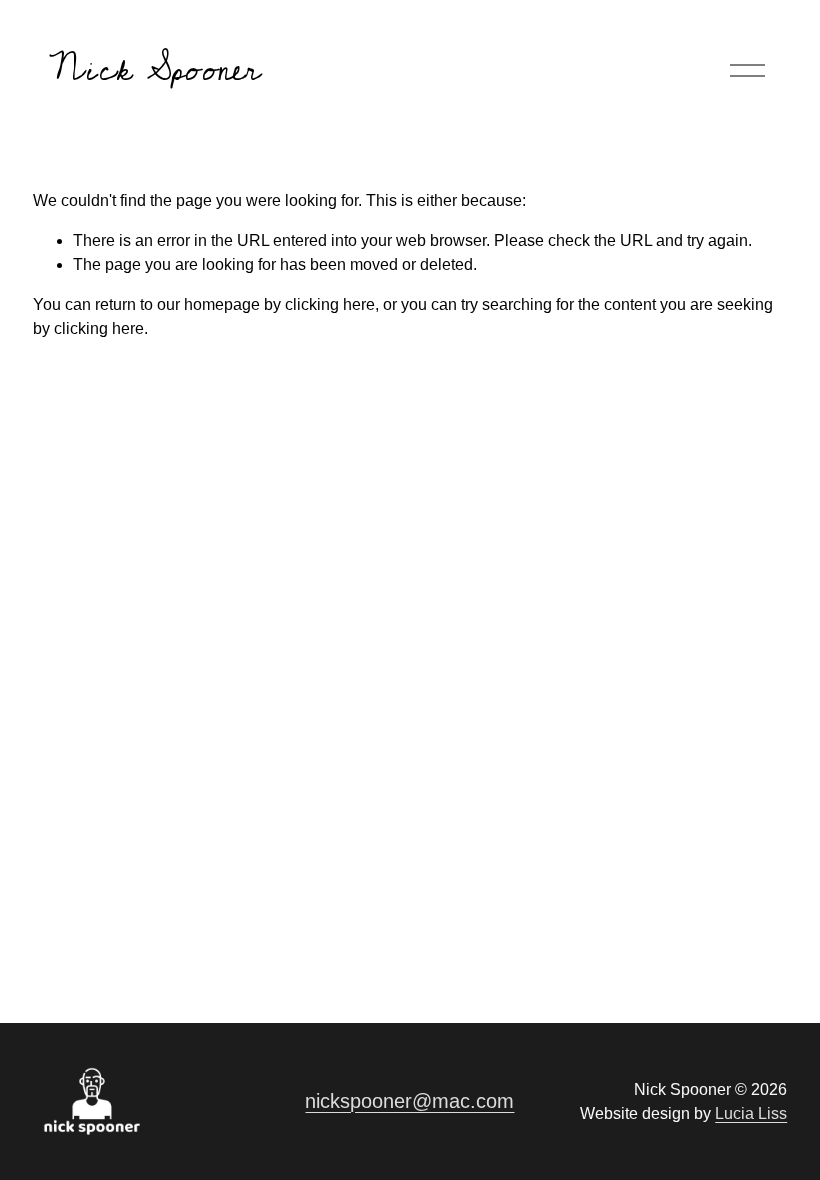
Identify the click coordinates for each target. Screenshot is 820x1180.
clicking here (330, 304)
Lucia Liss (751, 1113)
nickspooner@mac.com (409, 1101)
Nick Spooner (154, 69)
